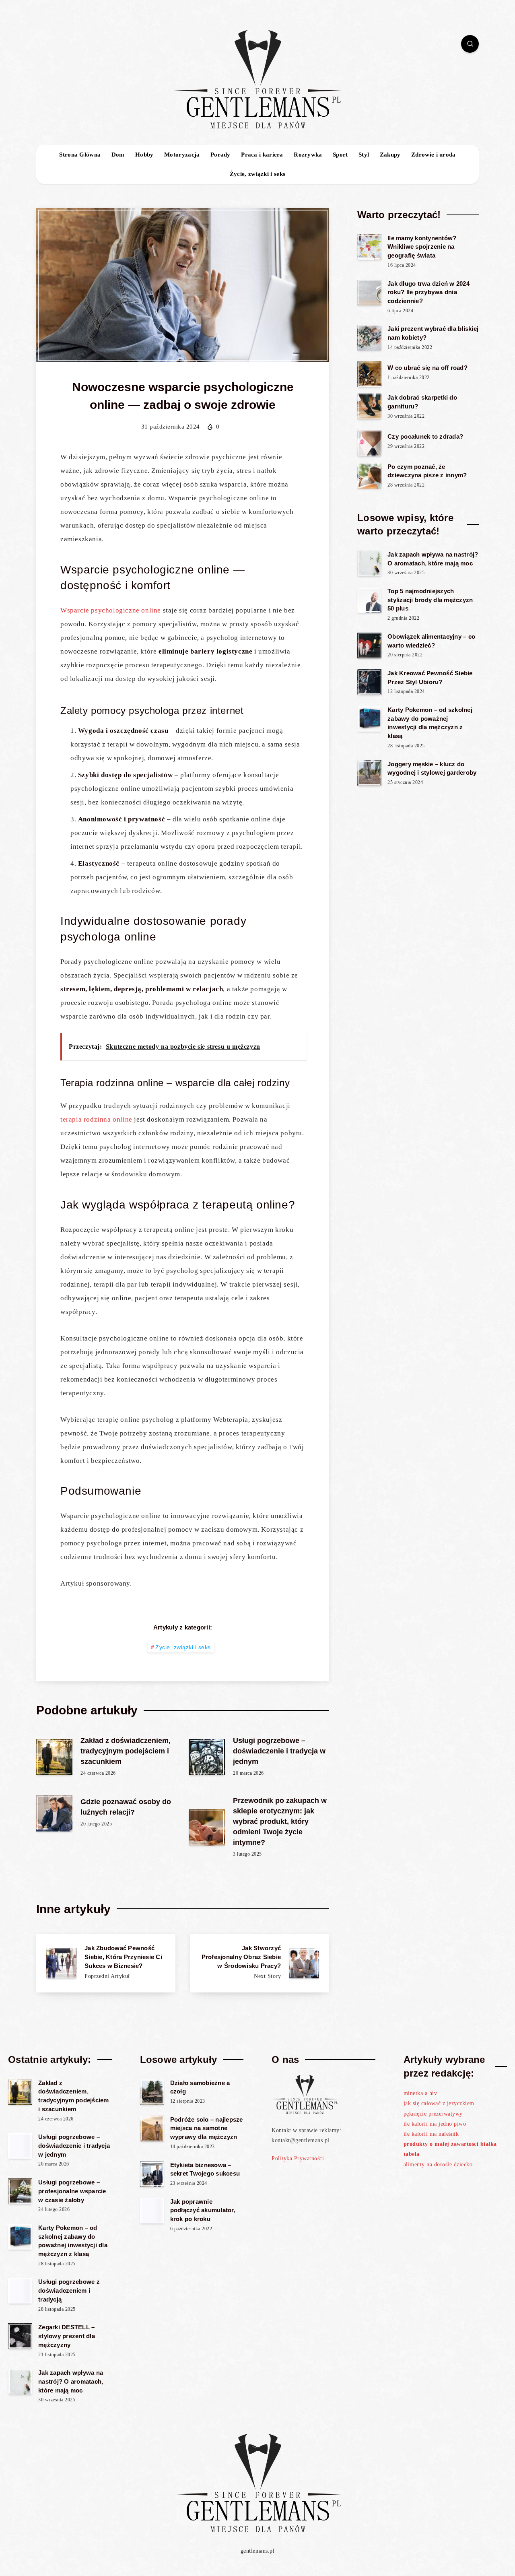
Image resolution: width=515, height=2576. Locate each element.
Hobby (144, 155)
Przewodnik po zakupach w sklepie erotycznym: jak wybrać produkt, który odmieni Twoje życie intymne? (280, 1821)
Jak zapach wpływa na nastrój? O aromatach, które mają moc (433, 559)
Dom (118, 155)
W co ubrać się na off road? (427, 368)
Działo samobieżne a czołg (200, 2087)
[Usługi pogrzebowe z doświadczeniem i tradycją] (20, 2291)
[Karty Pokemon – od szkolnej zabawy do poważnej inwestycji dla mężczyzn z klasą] (369, 719)
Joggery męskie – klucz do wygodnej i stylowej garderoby (432, 768)
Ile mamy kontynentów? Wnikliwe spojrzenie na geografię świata (422, 247)
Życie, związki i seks (257, 174)
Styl (364, 155)
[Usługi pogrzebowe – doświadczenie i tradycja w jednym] (20, 2146)
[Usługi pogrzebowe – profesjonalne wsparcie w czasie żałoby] (20, 2191)
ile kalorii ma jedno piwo (435, 2124)
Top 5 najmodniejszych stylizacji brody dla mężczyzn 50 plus (430, 600)
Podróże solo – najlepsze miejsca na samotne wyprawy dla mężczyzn (207, 2128)
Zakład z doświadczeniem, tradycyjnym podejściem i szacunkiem (126, 1751)
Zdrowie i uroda (434, 155)
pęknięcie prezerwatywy (433, 2114)
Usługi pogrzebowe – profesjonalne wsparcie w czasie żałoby (72, 2191)
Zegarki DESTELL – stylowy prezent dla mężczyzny (67, 2336)
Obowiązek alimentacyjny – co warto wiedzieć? (431, 641)
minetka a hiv (420, 2093)
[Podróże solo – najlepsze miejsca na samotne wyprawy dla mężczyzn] (152, 2128)
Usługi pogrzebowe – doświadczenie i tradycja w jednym (279, 1751)
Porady (220, 155)
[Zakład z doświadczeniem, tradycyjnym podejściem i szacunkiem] (20, 2092)
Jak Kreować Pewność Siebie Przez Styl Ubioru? (430, 678)
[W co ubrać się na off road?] (369, 374)
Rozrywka (308, 155)
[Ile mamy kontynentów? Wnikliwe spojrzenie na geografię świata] (369, 247)
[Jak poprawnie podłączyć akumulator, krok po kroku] (152, 2211)
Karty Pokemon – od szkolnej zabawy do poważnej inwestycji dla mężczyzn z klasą (430, 723)
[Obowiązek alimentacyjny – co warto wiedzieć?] (369, 646)
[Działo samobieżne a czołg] (152, 2092)
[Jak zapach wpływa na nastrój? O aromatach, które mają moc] (369, 563)
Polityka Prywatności (298, 2158)
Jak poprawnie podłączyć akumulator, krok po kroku (203, 2210)
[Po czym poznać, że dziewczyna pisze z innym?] (369, 476)
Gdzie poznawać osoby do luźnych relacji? (126, 1807)
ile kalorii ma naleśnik (431, 2134)
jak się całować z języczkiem (439, 2103)
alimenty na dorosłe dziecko (438, 2165)
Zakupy (390, 155)
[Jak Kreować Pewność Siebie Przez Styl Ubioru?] (369, 682)
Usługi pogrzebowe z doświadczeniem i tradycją (69, 2290)
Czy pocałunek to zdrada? (425, 436)
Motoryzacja (182, 155)
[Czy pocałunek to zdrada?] (369, 443)
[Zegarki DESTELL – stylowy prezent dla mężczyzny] (20, 2336)
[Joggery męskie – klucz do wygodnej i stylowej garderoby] (369, 773)
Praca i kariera (262, 155)
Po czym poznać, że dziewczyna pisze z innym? (427, 471)
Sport (340, 155)
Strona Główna (80, 155)
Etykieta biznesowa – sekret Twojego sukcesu (205, 2169)
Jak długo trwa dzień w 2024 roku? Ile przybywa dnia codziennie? (428, 292)
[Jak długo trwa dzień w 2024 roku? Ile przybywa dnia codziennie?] (369, 293)
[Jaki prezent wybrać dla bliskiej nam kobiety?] (369, 338)
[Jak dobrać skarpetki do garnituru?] (369, 406)
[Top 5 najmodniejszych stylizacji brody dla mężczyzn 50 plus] (369, 600)
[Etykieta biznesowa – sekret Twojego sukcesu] (152, 2174)
